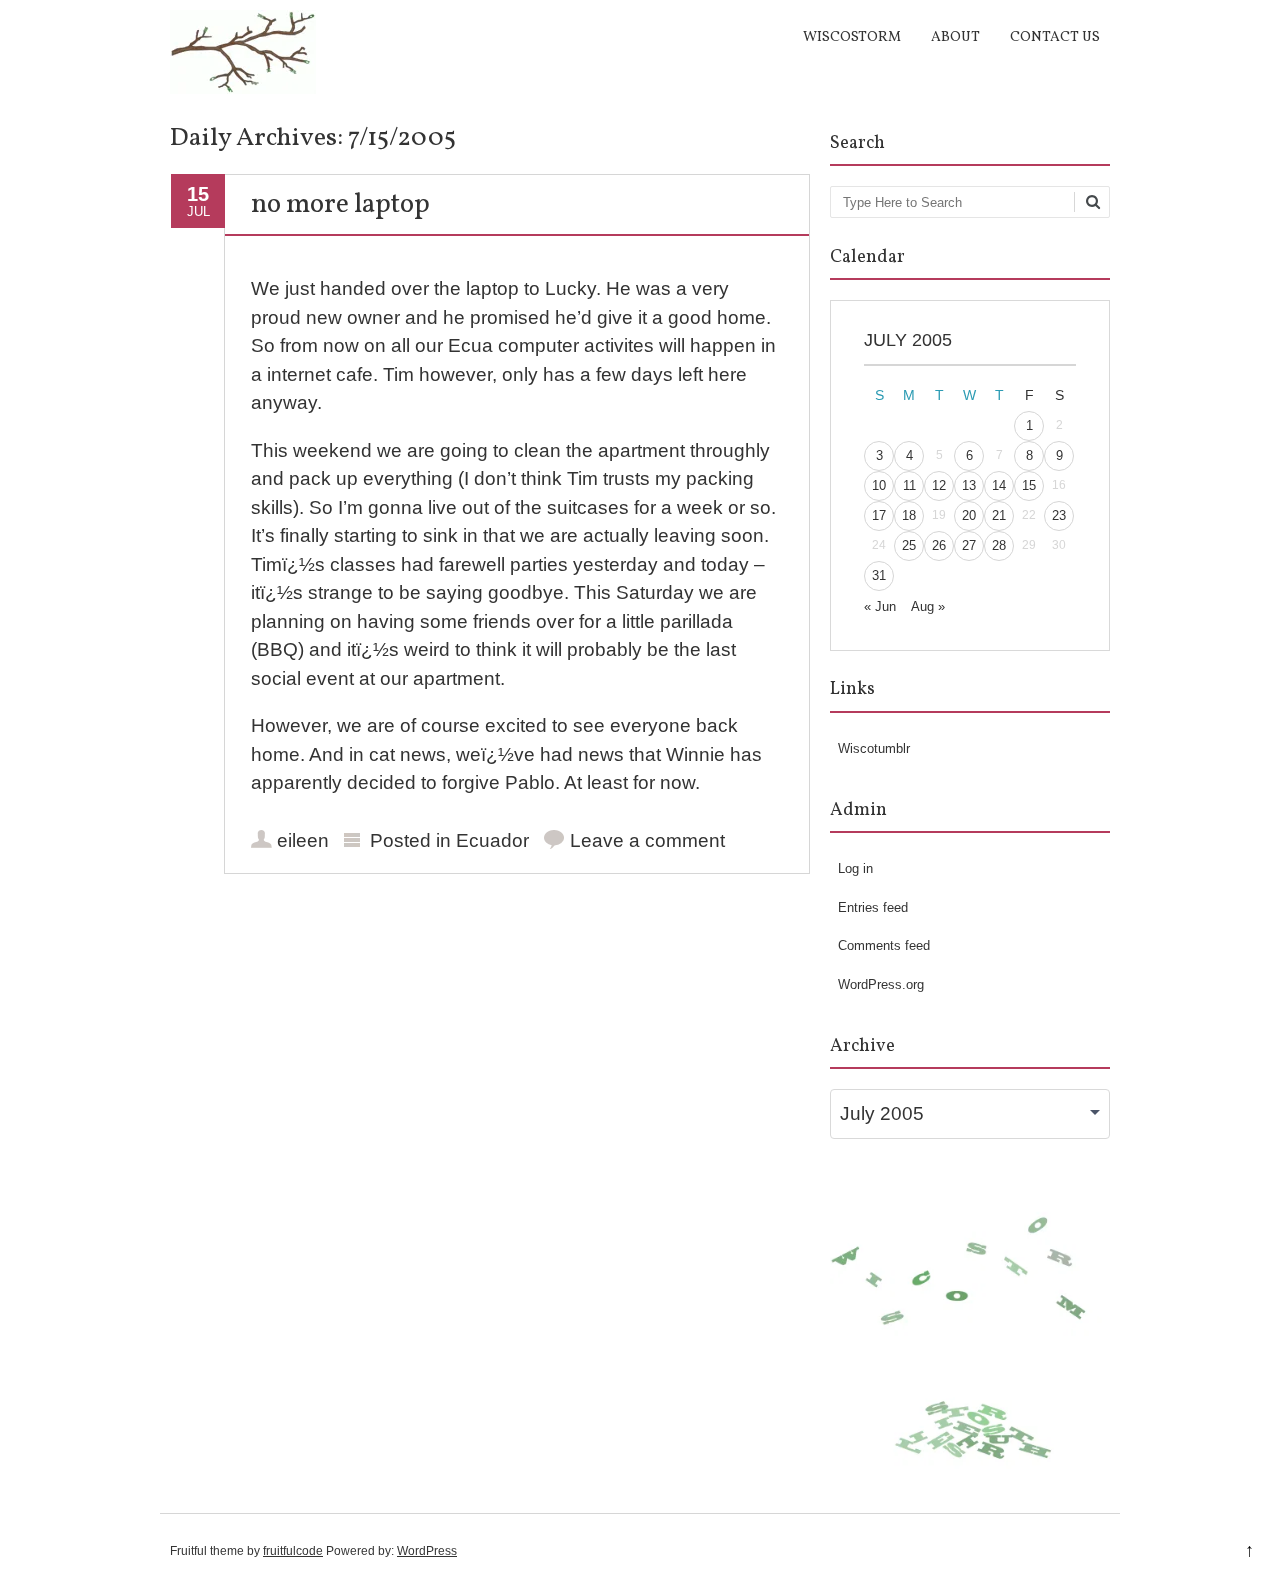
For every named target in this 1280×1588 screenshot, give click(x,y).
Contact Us (1055, 37)
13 (969, 485)
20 (969, 515)
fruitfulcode (293, 1551)
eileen (303, 840)
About (955, 37)
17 (879, 515)
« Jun (880, 606)
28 (999, 545)
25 (909, 545)
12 (939, 485)
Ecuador (492, 840)
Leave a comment (647, 840)
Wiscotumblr (874, 748)
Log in (855, 868)
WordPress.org (881, 984)
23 (1059, 515)
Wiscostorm (852, 37)
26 (939, 545)
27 (969, 545)
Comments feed (884, 945)
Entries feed (873, 907)
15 (1029, 485)
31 (879, 575)
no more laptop (340, 205)
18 (909, 515)
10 (879, 485)
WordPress (427, 1551)
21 (999, 515)
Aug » (928, 606)
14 (999, 485)
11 (909, 485)
